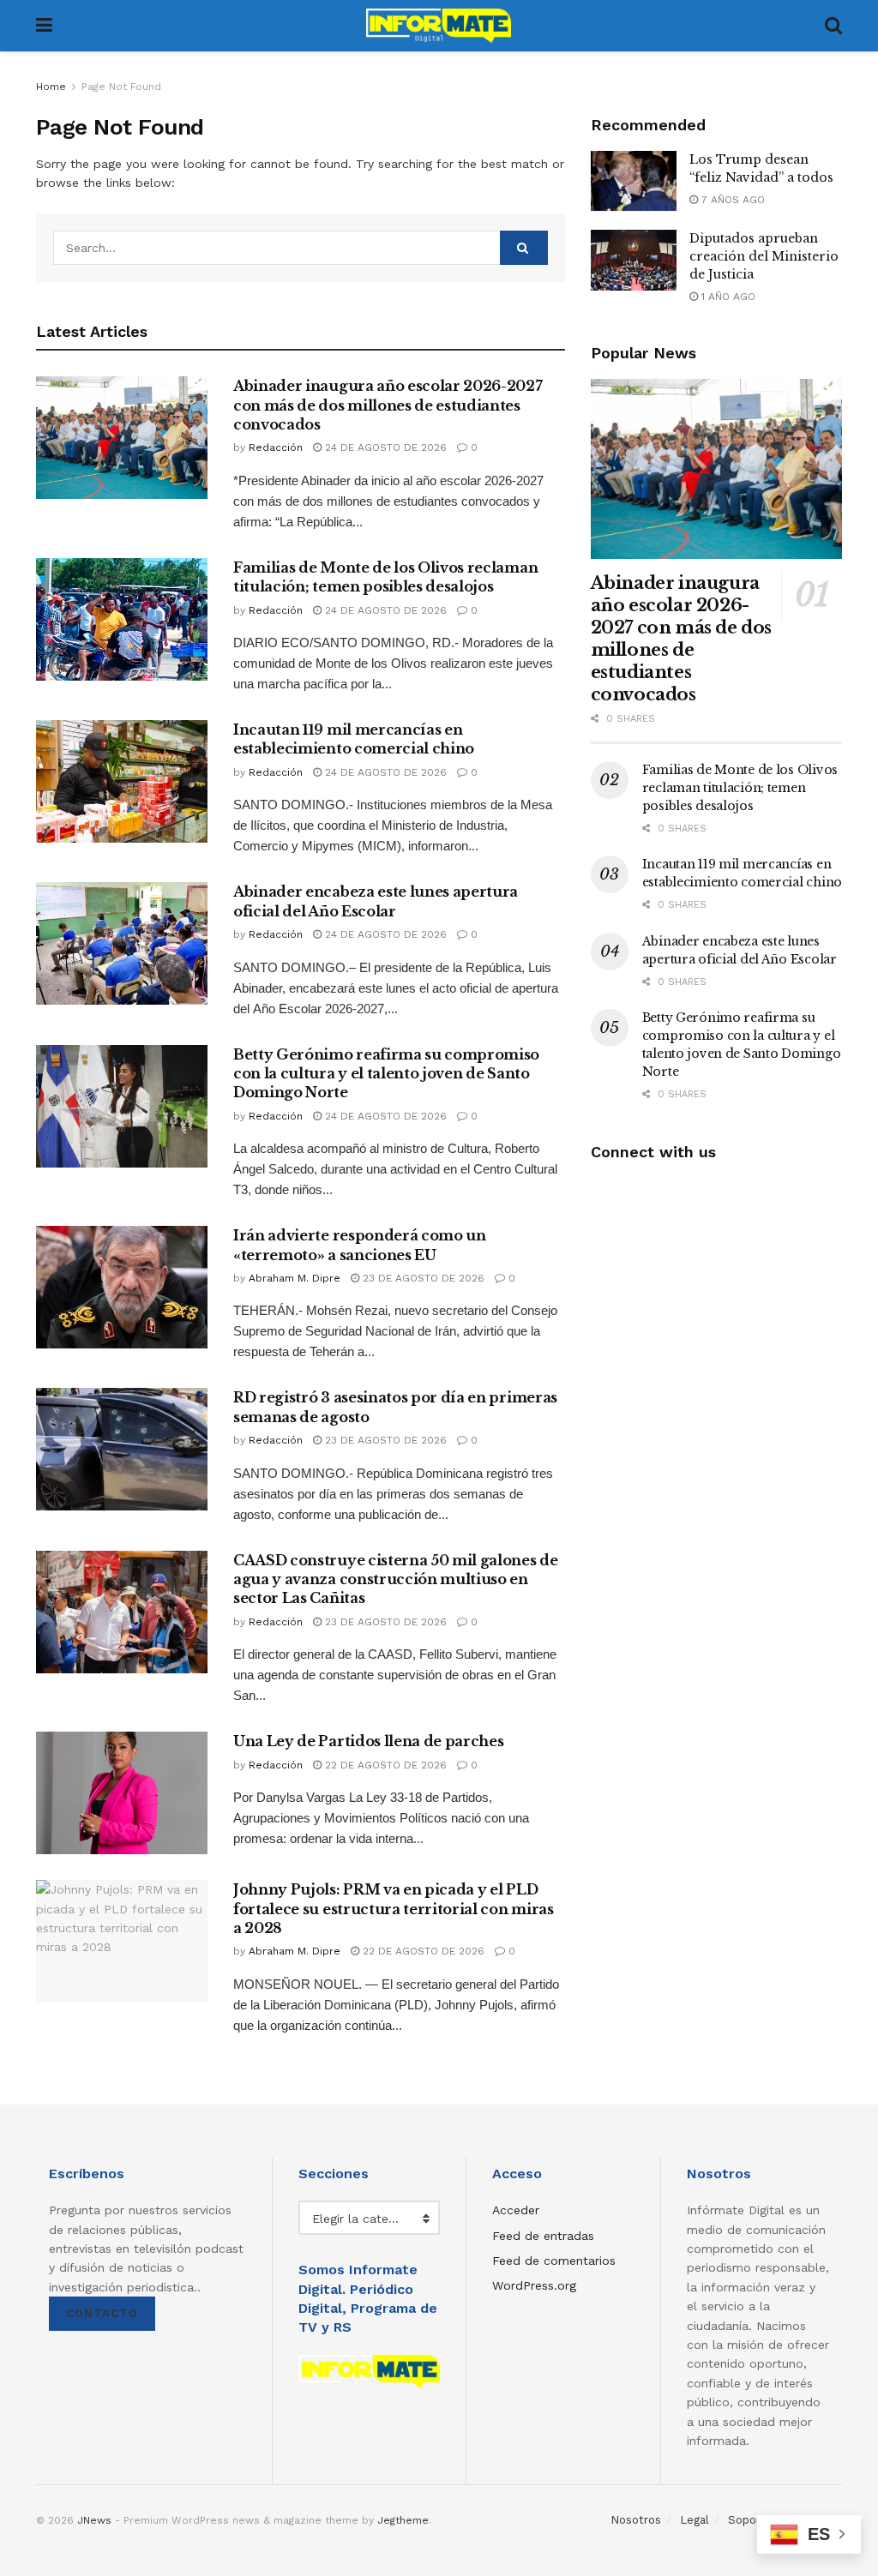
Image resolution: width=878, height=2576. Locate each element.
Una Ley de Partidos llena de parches (368, 1741)
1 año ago (727, 297)
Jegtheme (403, 2520)
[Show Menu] (44, 26)
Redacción (276, 447)
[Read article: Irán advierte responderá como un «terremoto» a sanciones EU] (122, 1287)
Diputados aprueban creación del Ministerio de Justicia (764, 256)
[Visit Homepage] (439, 26)
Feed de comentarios (554, 2261)
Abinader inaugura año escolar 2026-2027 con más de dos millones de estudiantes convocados (388, 405)
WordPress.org (534, 2285)
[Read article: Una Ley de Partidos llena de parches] (122, 1793)
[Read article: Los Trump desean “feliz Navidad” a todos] (634, 182)
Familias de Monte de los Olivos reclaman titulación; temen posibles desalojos (740, 788)
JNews (94, 2520)
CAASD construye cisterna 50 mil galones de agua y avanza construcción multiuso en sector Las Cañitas (396, 1579)
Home (51, 87)
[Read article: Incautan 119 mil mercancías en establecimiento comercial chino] (122, 781)
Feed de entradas (543, 2236)
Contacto (102, 2313)
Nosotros (636, 2520)
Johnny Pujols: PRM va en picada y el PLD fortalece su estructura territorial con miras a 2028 (394, 1909)
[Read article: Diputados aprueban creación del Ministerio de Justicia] (634, 261)
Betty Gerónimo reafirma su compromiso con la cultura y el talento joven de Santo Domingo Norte (386, 1074)
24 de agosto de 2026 (384, 447)
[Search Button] (833, 26)
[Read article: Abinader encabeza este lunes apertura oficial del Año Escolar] (122, 943)
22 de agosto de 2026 (384, 1765)
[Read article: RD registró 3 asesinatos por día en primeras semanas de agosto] (122, 1449)
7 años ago (731, 200)
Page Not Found (121, 87)
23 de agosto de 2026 (422, 1278)
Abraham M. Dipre (295, 1278)
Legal (695, 2520)
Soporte (750, 2520)
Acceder (516, 2210)
